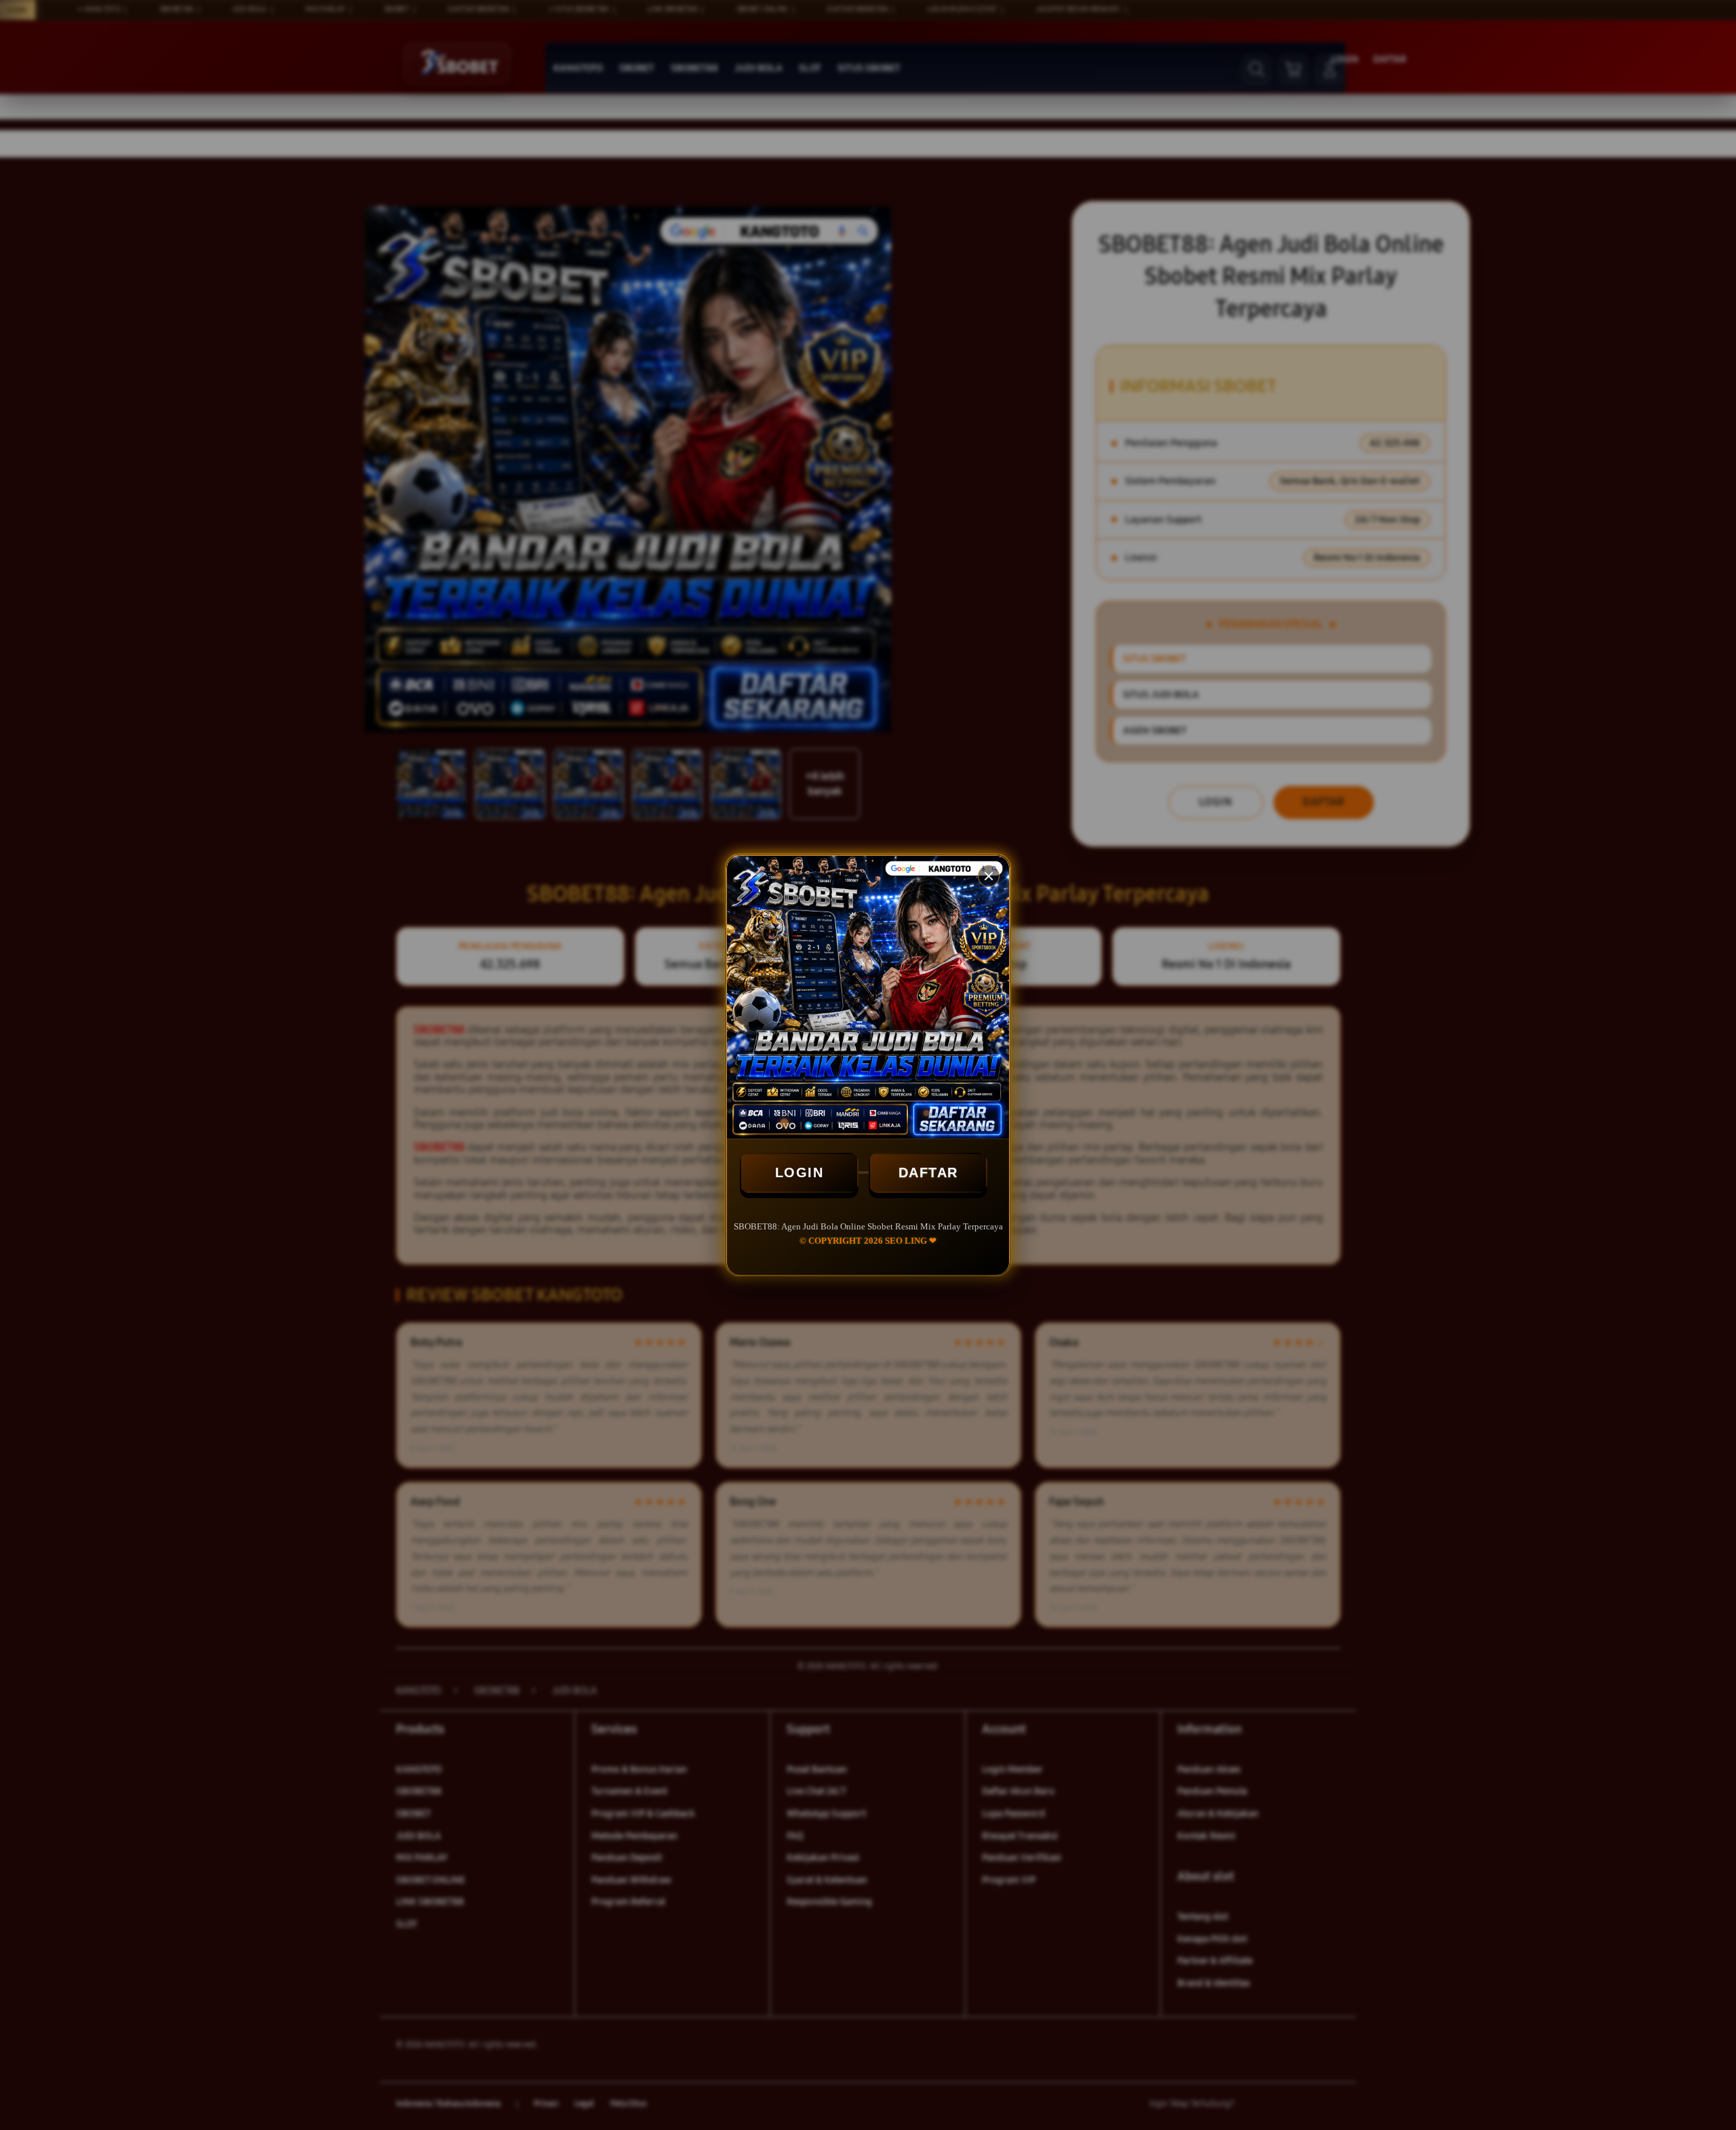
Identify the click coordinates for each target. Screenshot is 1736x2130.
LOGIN (800, 1172)
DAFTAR (928, 1172)
